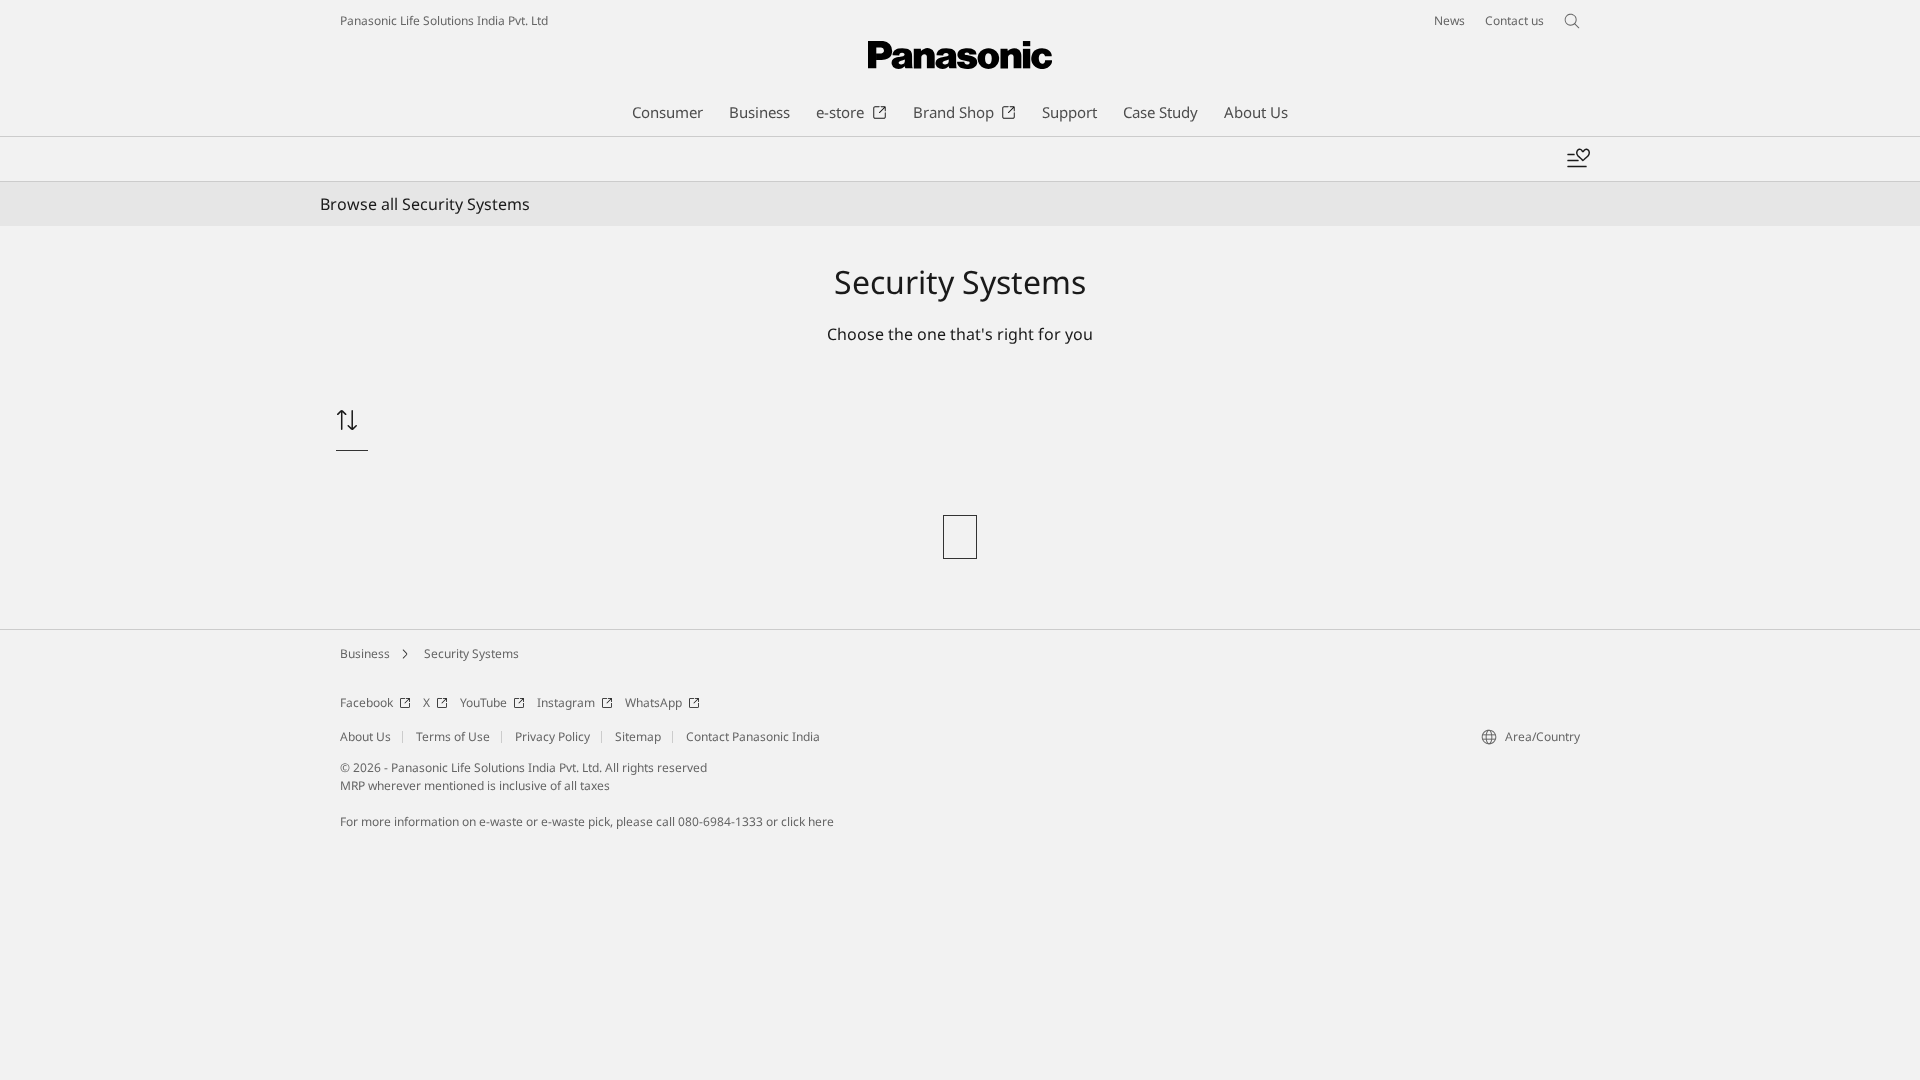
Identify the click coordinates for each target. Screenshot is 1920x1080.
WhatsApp (653, 702)
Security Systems (471, 653)
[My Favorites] (1578, 159)
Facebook (366, 702)
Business (365, 653)
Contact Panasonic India (753, 736)
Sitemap (638, 736)
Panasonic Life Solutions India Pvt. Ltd (444, 20)
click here (807, 821)
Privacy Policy (552, 736)
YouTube (483, 702)
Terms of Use (453, 736)
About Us (365, 736)
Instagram (566, 702)
